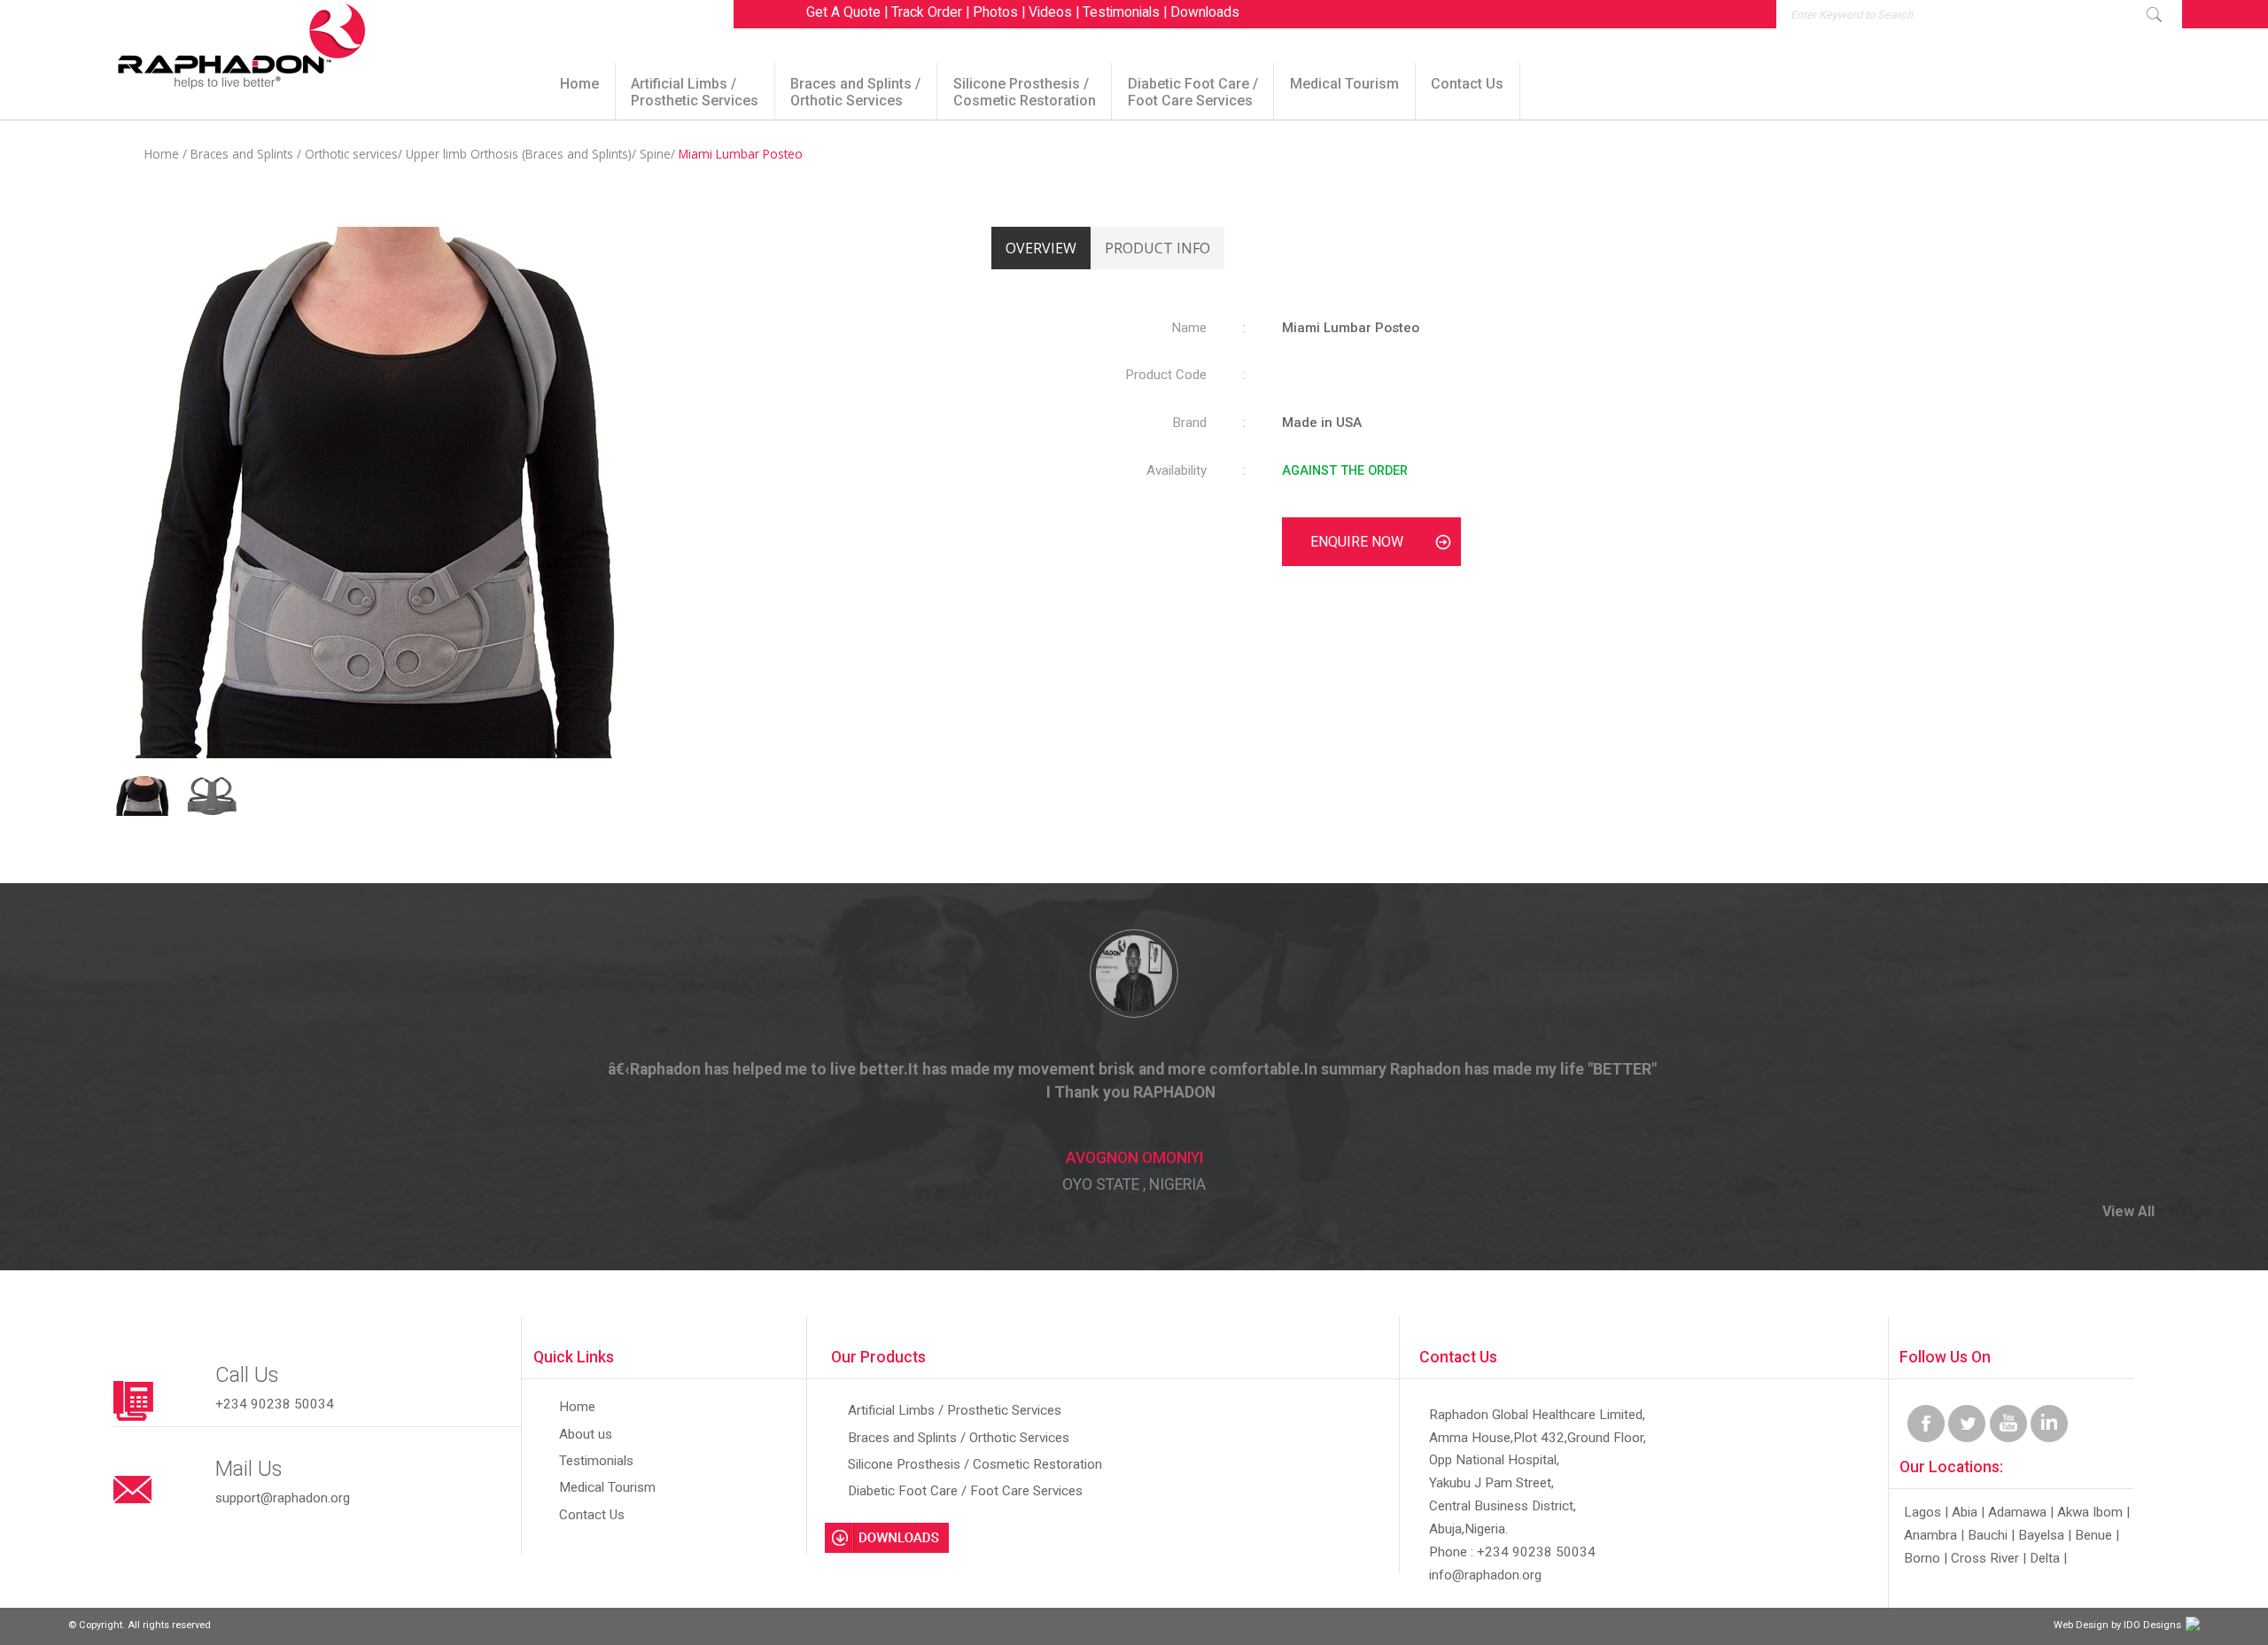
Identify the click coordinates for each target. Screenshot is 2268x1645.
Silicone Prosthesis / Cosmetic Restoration (1025, 92)
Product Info (1157, 248)
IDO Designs (2152, 1625)
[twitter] (1967, 1438)
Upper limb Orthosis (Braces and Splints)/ (523, 154)
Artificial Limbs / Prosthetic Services (695, 92)
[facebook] (1926, 1438)
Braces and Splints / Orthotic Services (855, 92)
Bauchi (1988, 1535)
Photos (995, 12)
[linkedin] (2049, 1438)
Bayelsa (2041, 1535)
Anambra (1930, 1535)
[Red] (147, 812)
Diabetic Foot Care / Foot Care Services (1193, 92)
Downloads (1205, 12)
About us (585, 1434)
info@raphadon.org (1485, 1575)
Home (579, 84)
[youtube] (2008, 1438)
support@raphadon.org (283, 1498)
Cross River (1985, 1558)
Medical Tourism (1344, 84)
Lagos (1922, 1512)
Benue (2093, 1535)
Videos (1050, 12)
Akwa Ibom (2090, 1512)
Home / (166, 154)
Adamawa (2017, 1512)
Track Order (927, 12)
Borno (1922, 1558)
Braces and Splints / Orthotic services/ (298, 154)
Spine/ (659, 154)
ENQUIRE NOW (1357, 542)
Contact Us (1467, 84)
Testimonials (1121, 12)
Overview (1041, 248)
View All (2128, 1211)
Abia (1965, 1512)
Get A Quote (843, 12)
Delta (2045, 1558)
